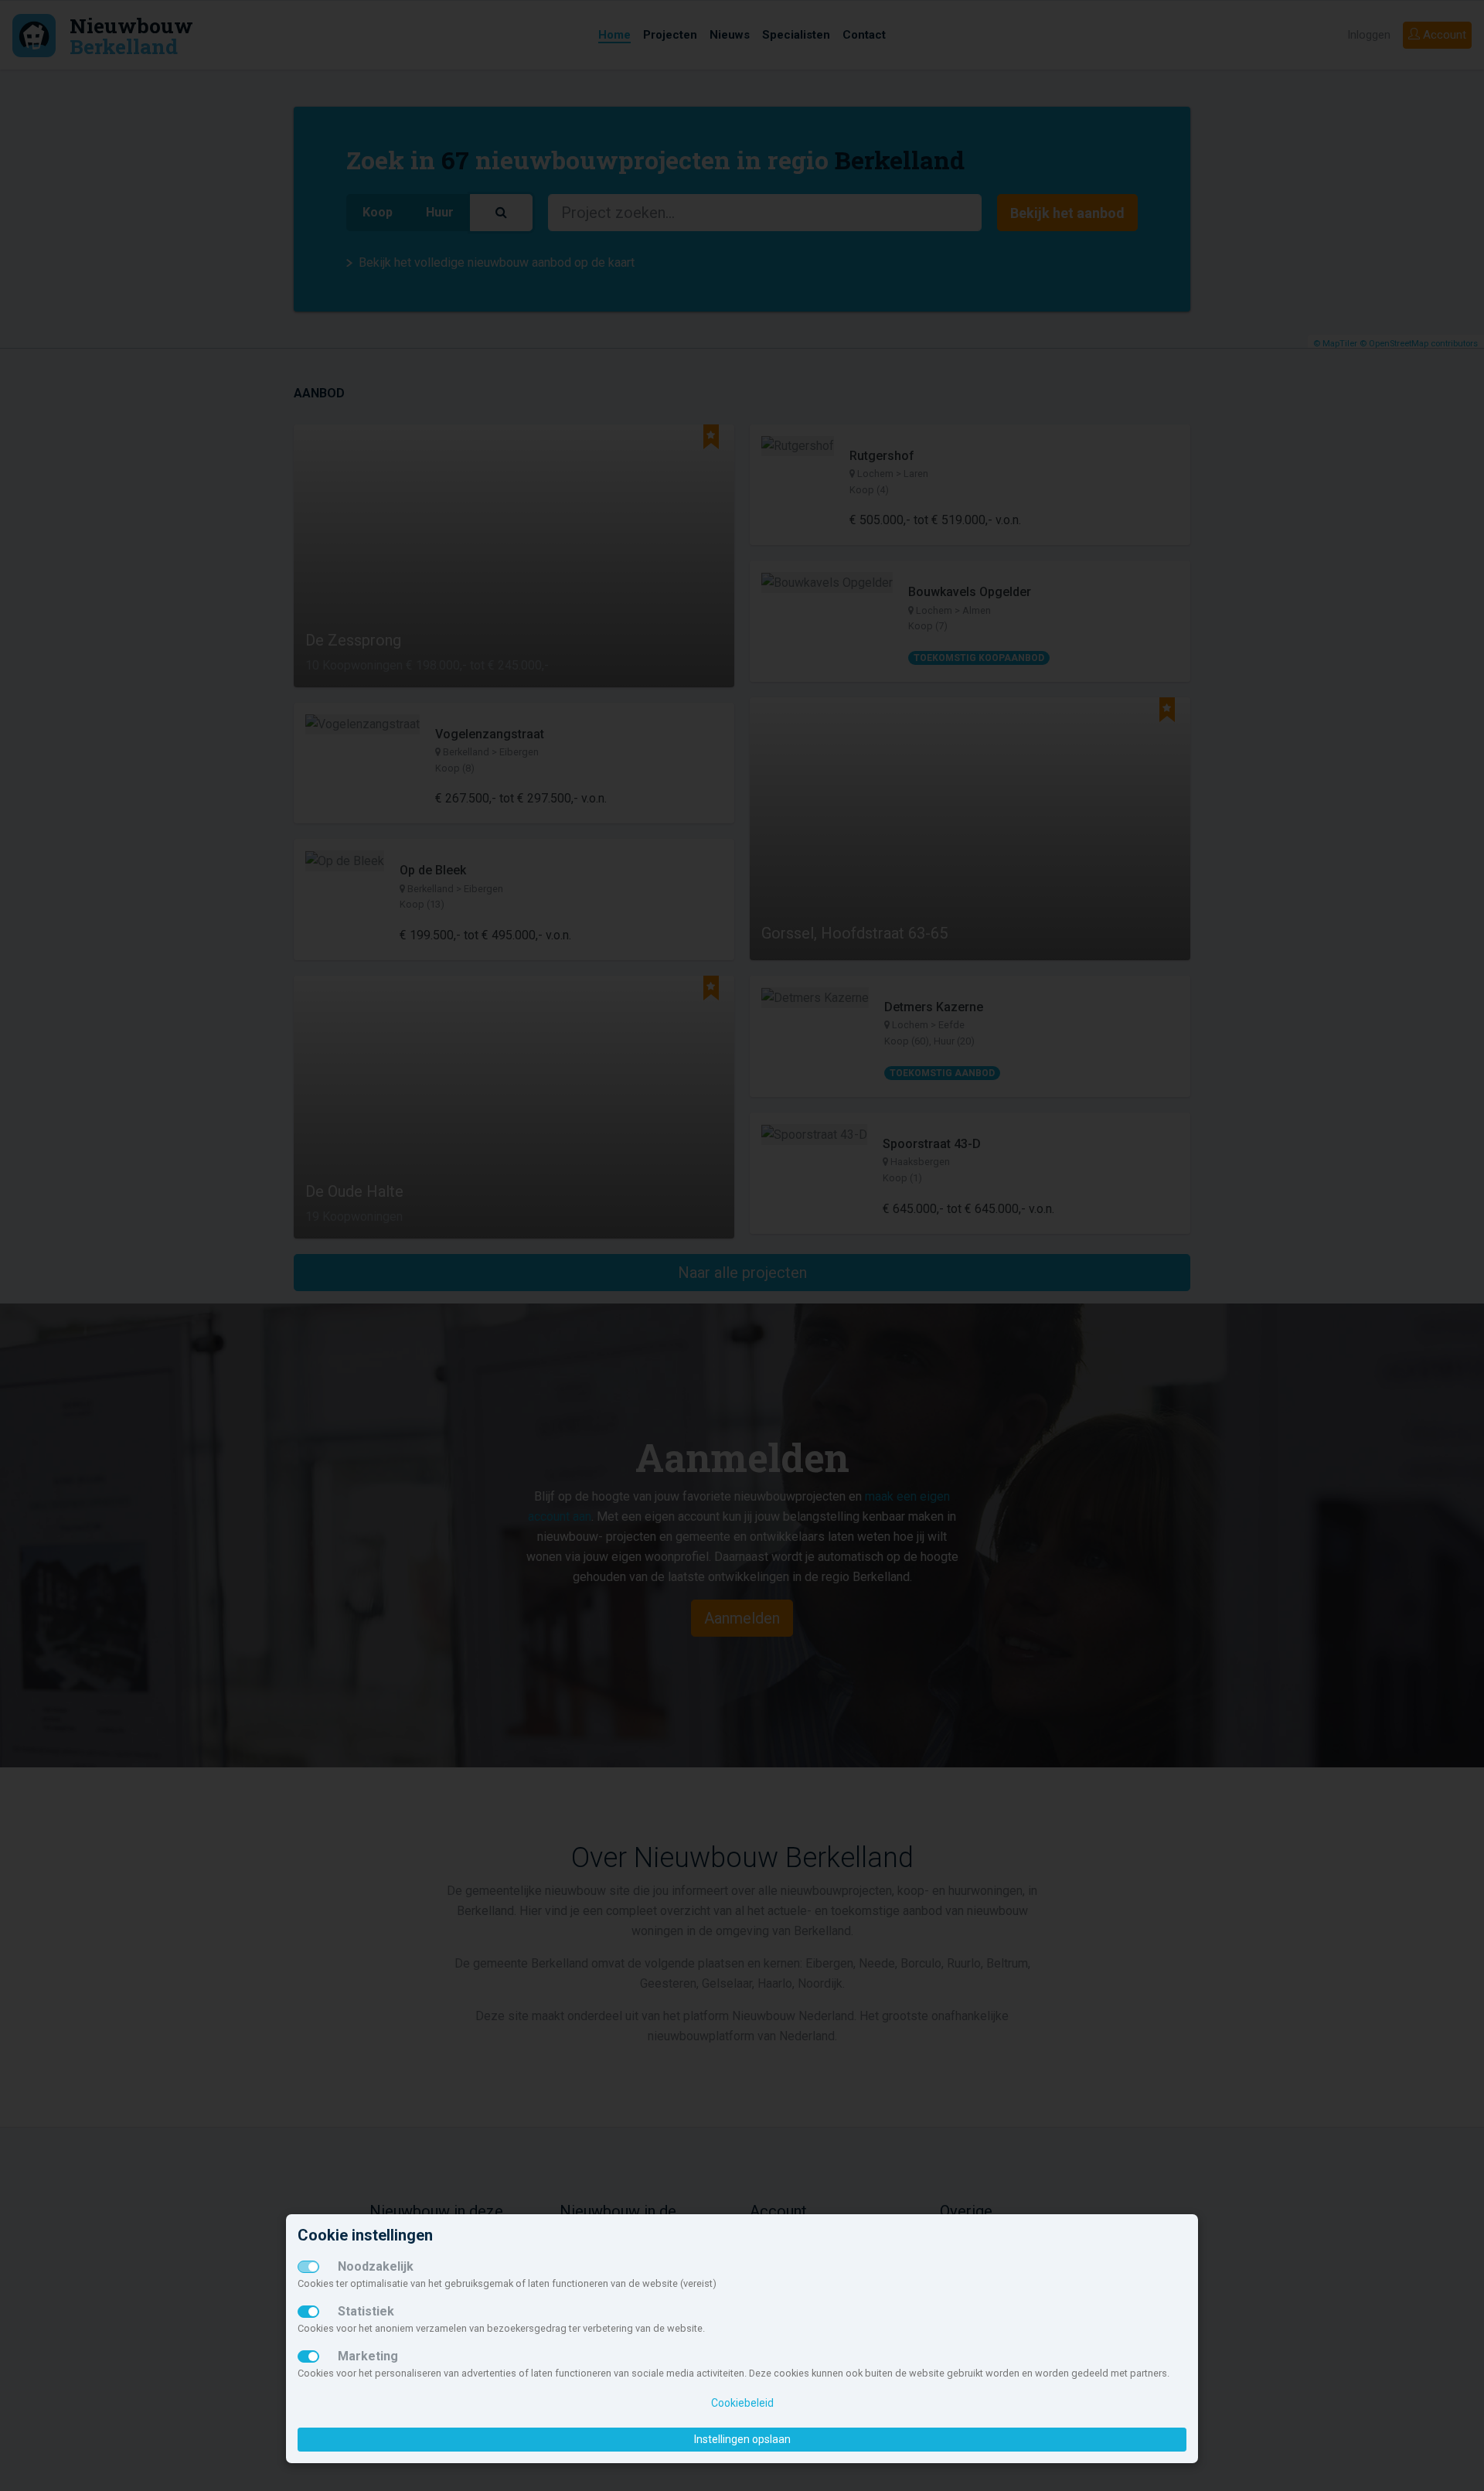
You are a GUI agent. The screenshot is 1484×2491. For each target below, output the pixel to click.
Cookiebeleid (742, 2403)
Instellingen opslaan (742, 2439)
